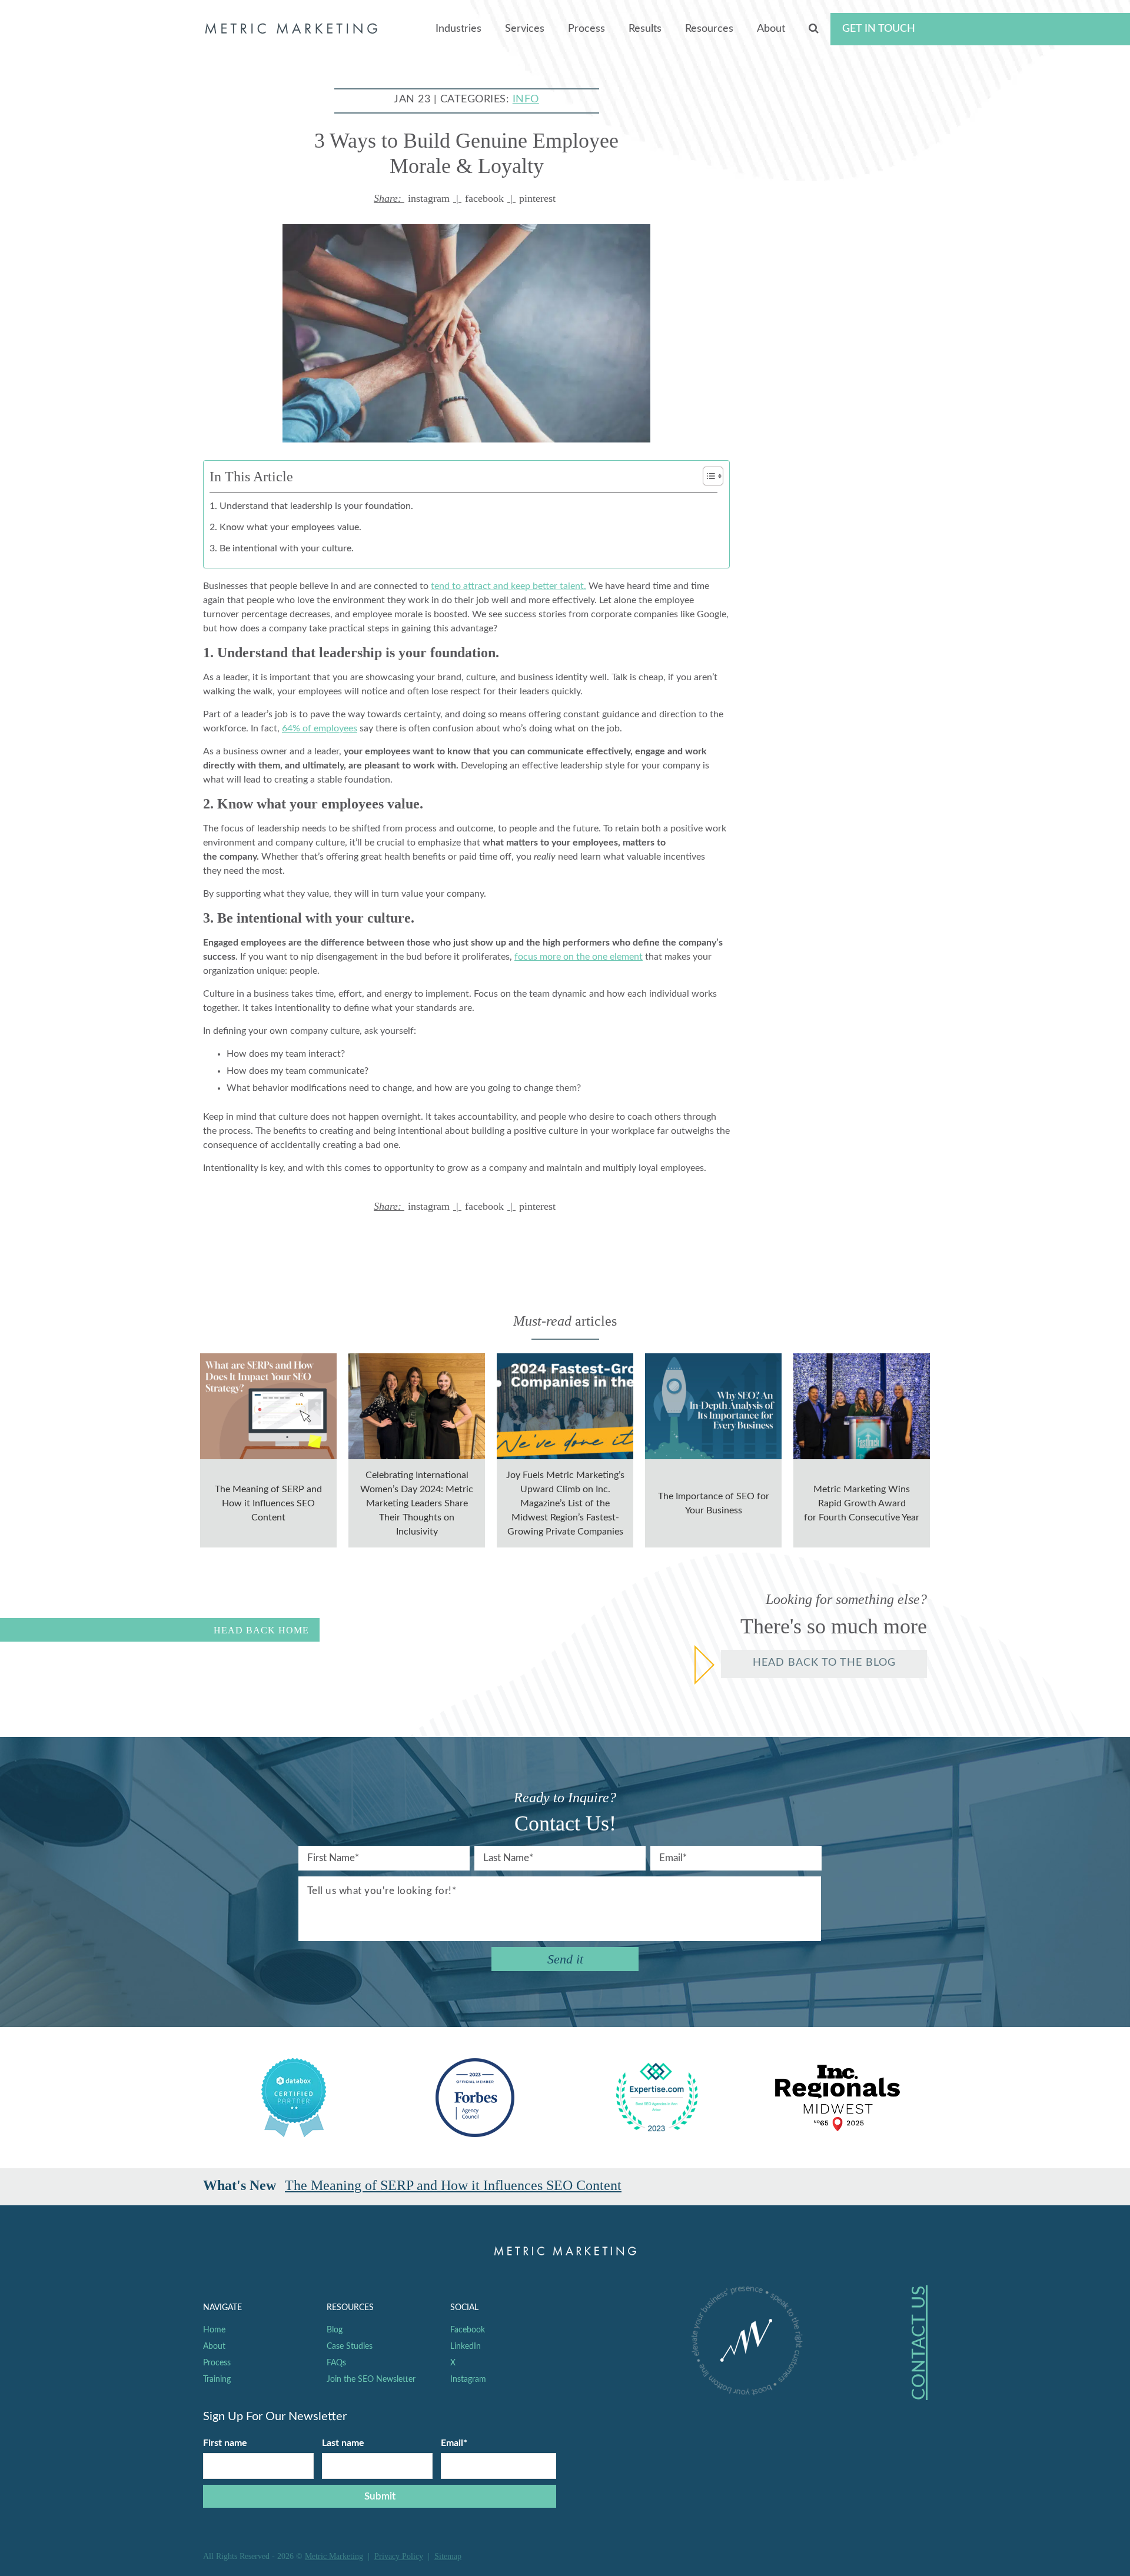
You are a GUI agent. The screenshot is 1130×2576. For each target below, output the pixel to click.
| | (465, 198)
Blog (335, 2330)
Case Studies (350, 2347)
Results (645, 29)
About (771, 29)
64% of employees (320, 728)
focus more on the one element (579, 957)
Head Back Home (261, 1630)
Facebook (468, 2330)
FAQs (336, 2363)
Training (217, 2379)
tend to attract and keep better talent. (508, 586)
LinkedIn (466, 2347)
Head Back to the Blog (824, 1663)
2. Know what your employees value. (285, 527)
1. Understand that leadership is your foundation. (311, 506)
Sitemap (448, 2556)
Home (214, 2330)
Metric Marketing (334, 2556)
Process (586, 29)
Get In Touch (879, 29)
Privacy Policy (399, 2556)
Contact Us (919, 2343)
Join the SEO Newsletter (371, 2379)
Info (526, 99)
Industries (458, 29)
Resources (709, 29)
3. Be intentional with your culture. (282, 548)
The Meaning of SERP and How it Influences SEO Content (453, 2185)
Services (525, 29)
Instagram (468, 2379)
